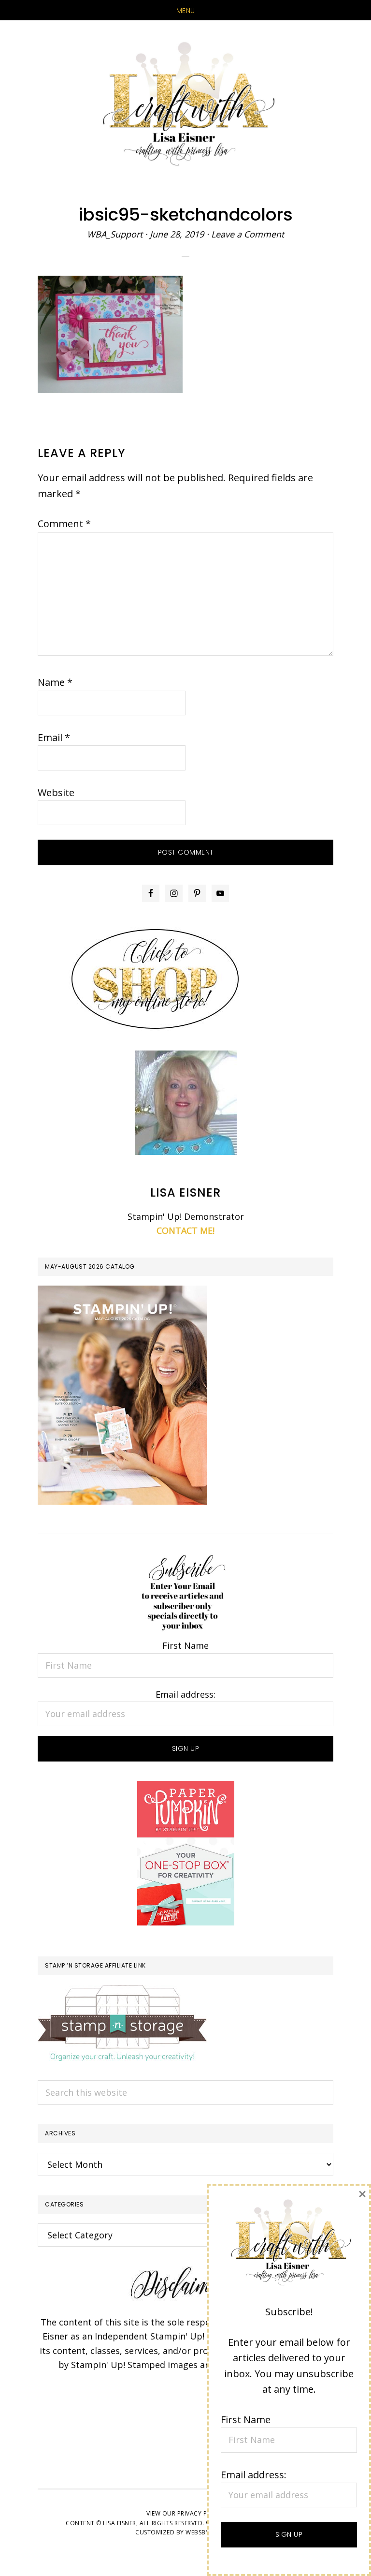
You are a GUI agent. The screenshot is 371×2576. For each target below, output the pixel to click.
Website (56, 792)
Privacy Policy (201, 2513)
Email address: (185, 1694)
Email (54, 737)
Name (55, 682)
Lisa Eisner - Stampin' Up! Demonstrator (185, 105)
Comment (64, 524)
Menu (186, 11)
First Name (185, 1645)
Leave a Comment (248, 234)
